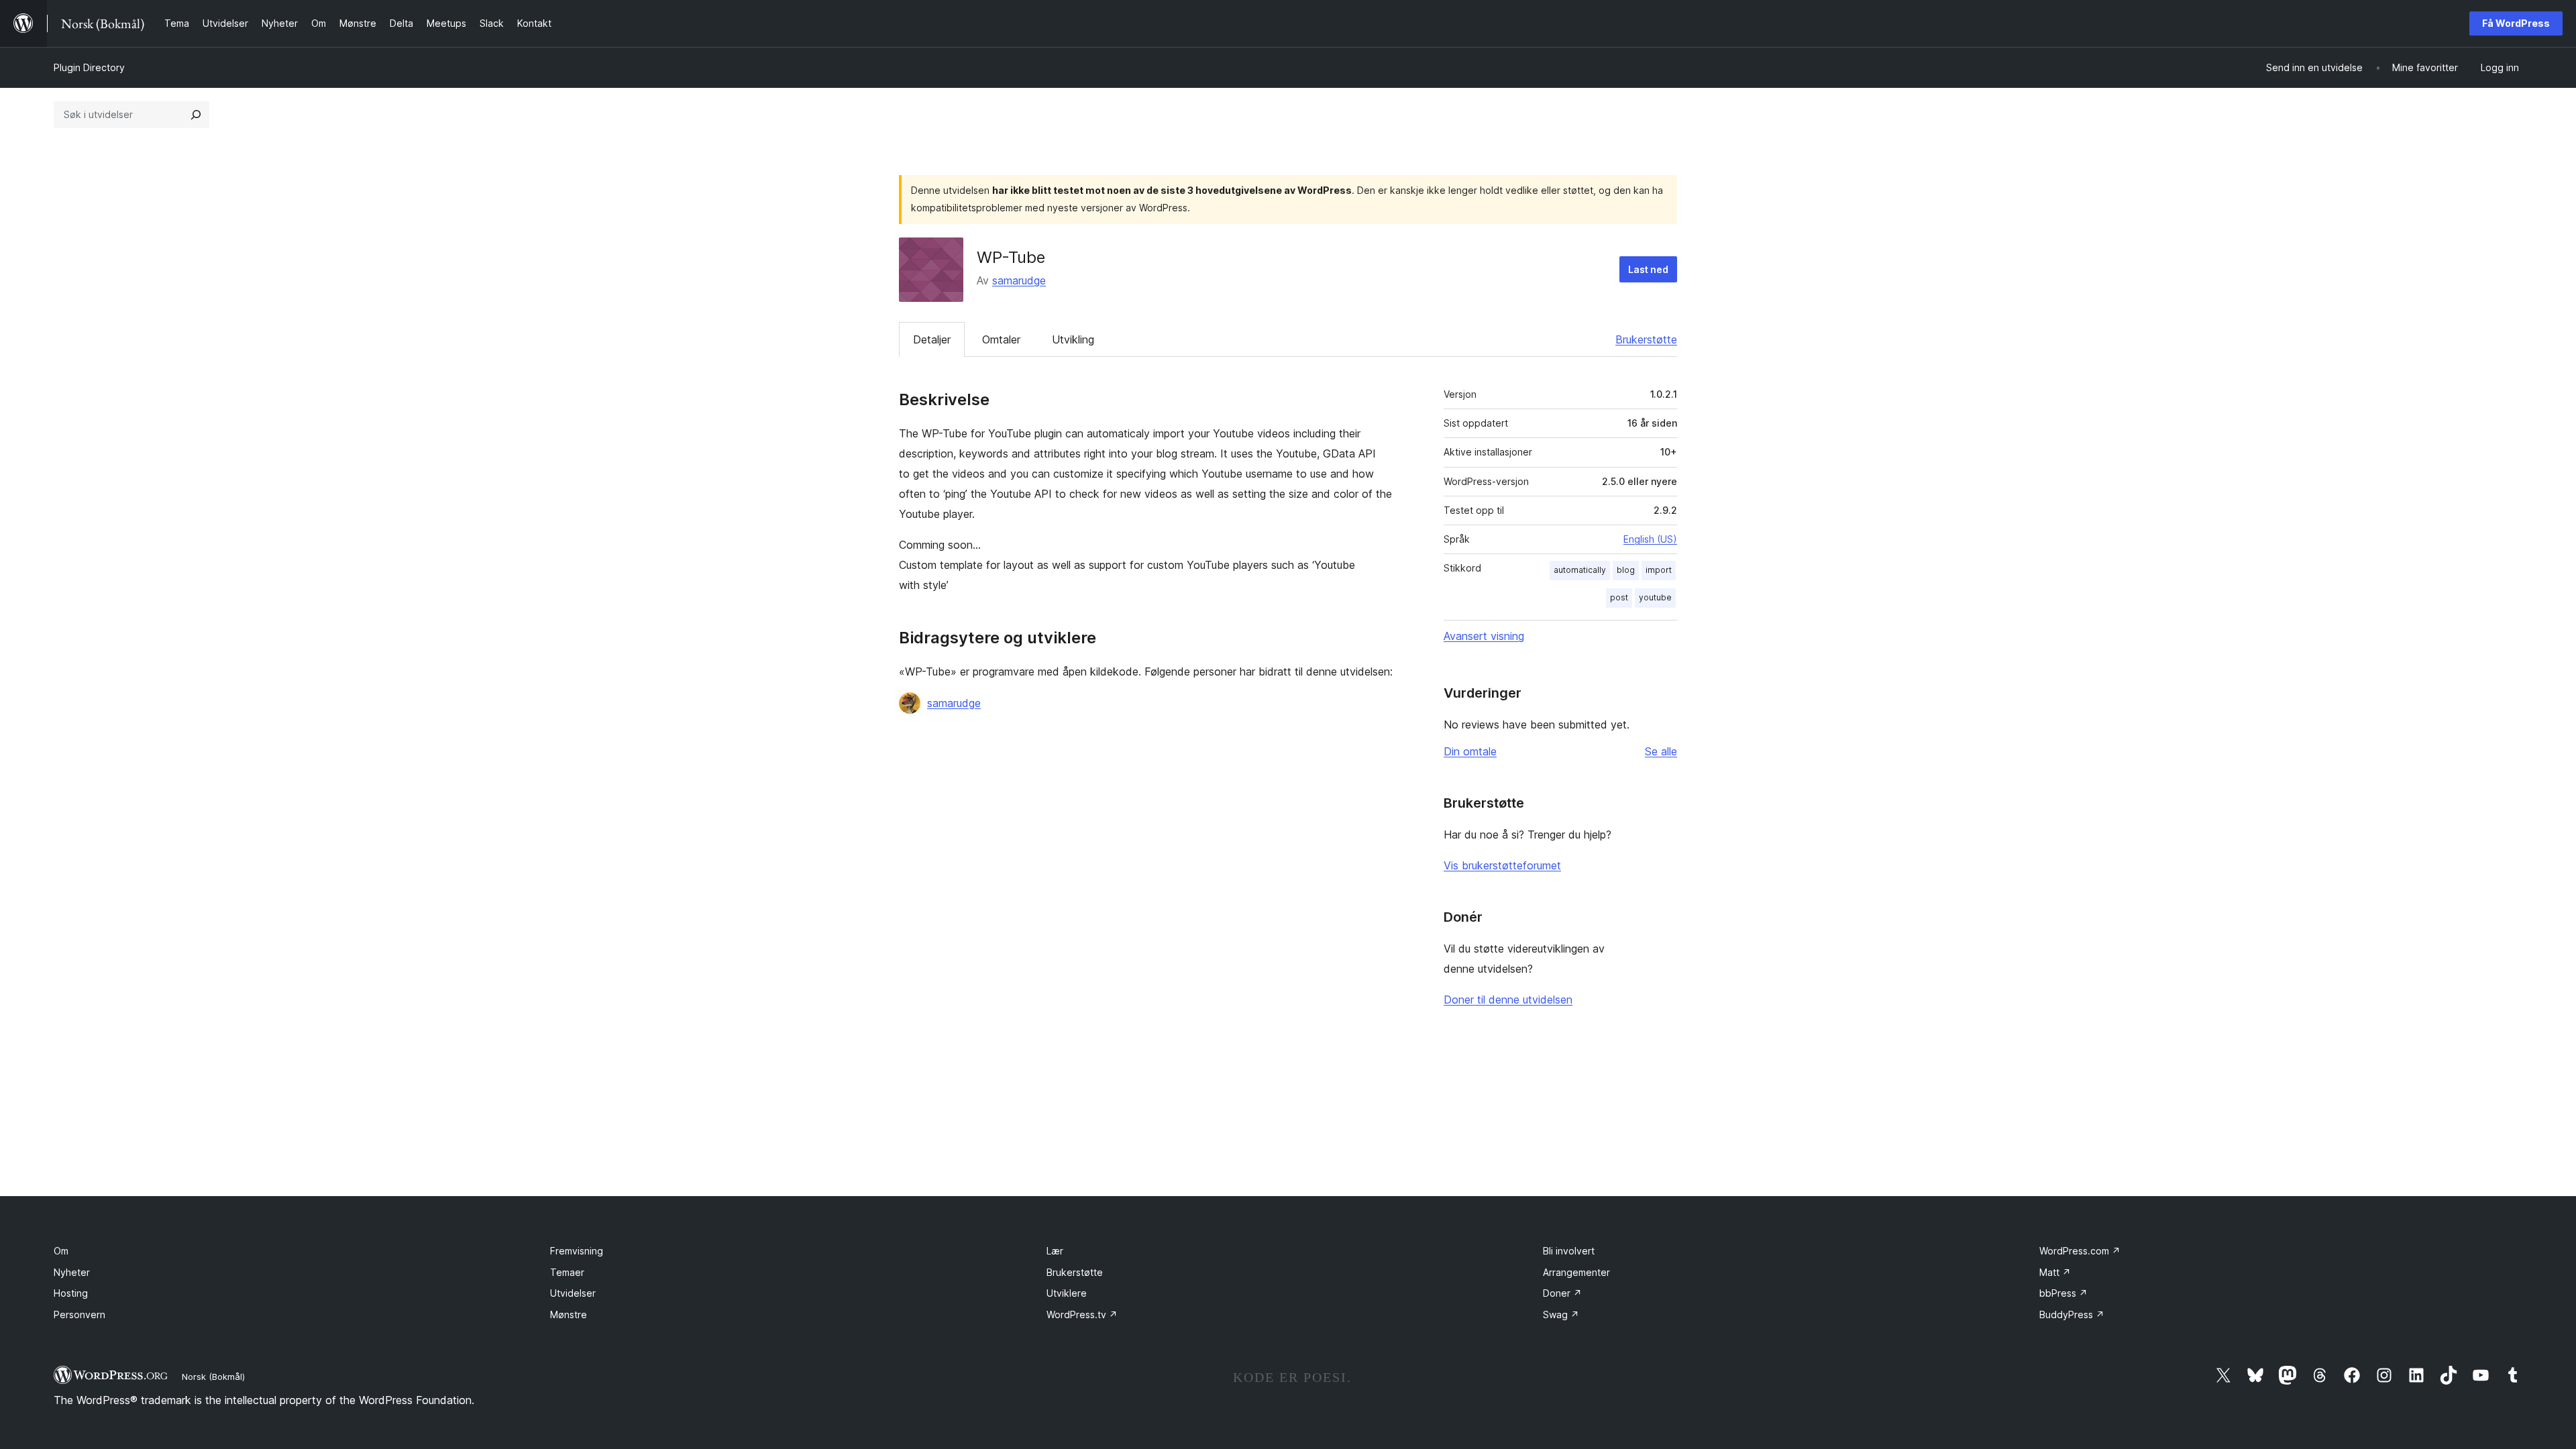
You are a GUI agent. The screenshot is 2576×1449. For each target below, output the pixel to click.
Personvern (79, 1314)
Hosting (71, 1293)
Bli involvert (1569, 1251)
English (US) (1650, 539)
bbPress (2063, 1293)
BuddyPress (2072, 1314)
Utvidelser (573, 1293)
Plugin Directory (89, 67)
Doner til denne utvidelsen (1508, 1000)
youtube (1655, 597)
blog (1626, 570)
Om (61, 1251)
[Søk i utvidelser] (196, 115)
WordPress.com (2080, 1251)
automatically (1580, 570)
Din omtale (1470, 751)
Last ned (1648, 269)
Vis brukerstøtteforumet (1502, 865)
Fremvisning (577, 1251)
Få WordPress (2516, 23)
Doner (1562, 1293)
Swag (1561, 1314)
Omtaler (1001, 339)
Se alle (1661, 751)
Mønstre (569, 1314)
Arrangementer (1576, 1272)
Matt (2055, 1272)
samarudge (1019, 280)
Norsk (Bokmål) (213, 1377)
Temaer (567, 1272)
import (1659, 570)
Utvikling (1073, 339)
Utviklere (1067, 1293)
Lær (1055, 1251)
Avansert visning (1484, 636)
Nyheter (72, 1272)
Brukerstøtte (1646, 339)
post (1619, 597)
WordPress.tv (1082, 1314)
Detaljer (932, 339)
